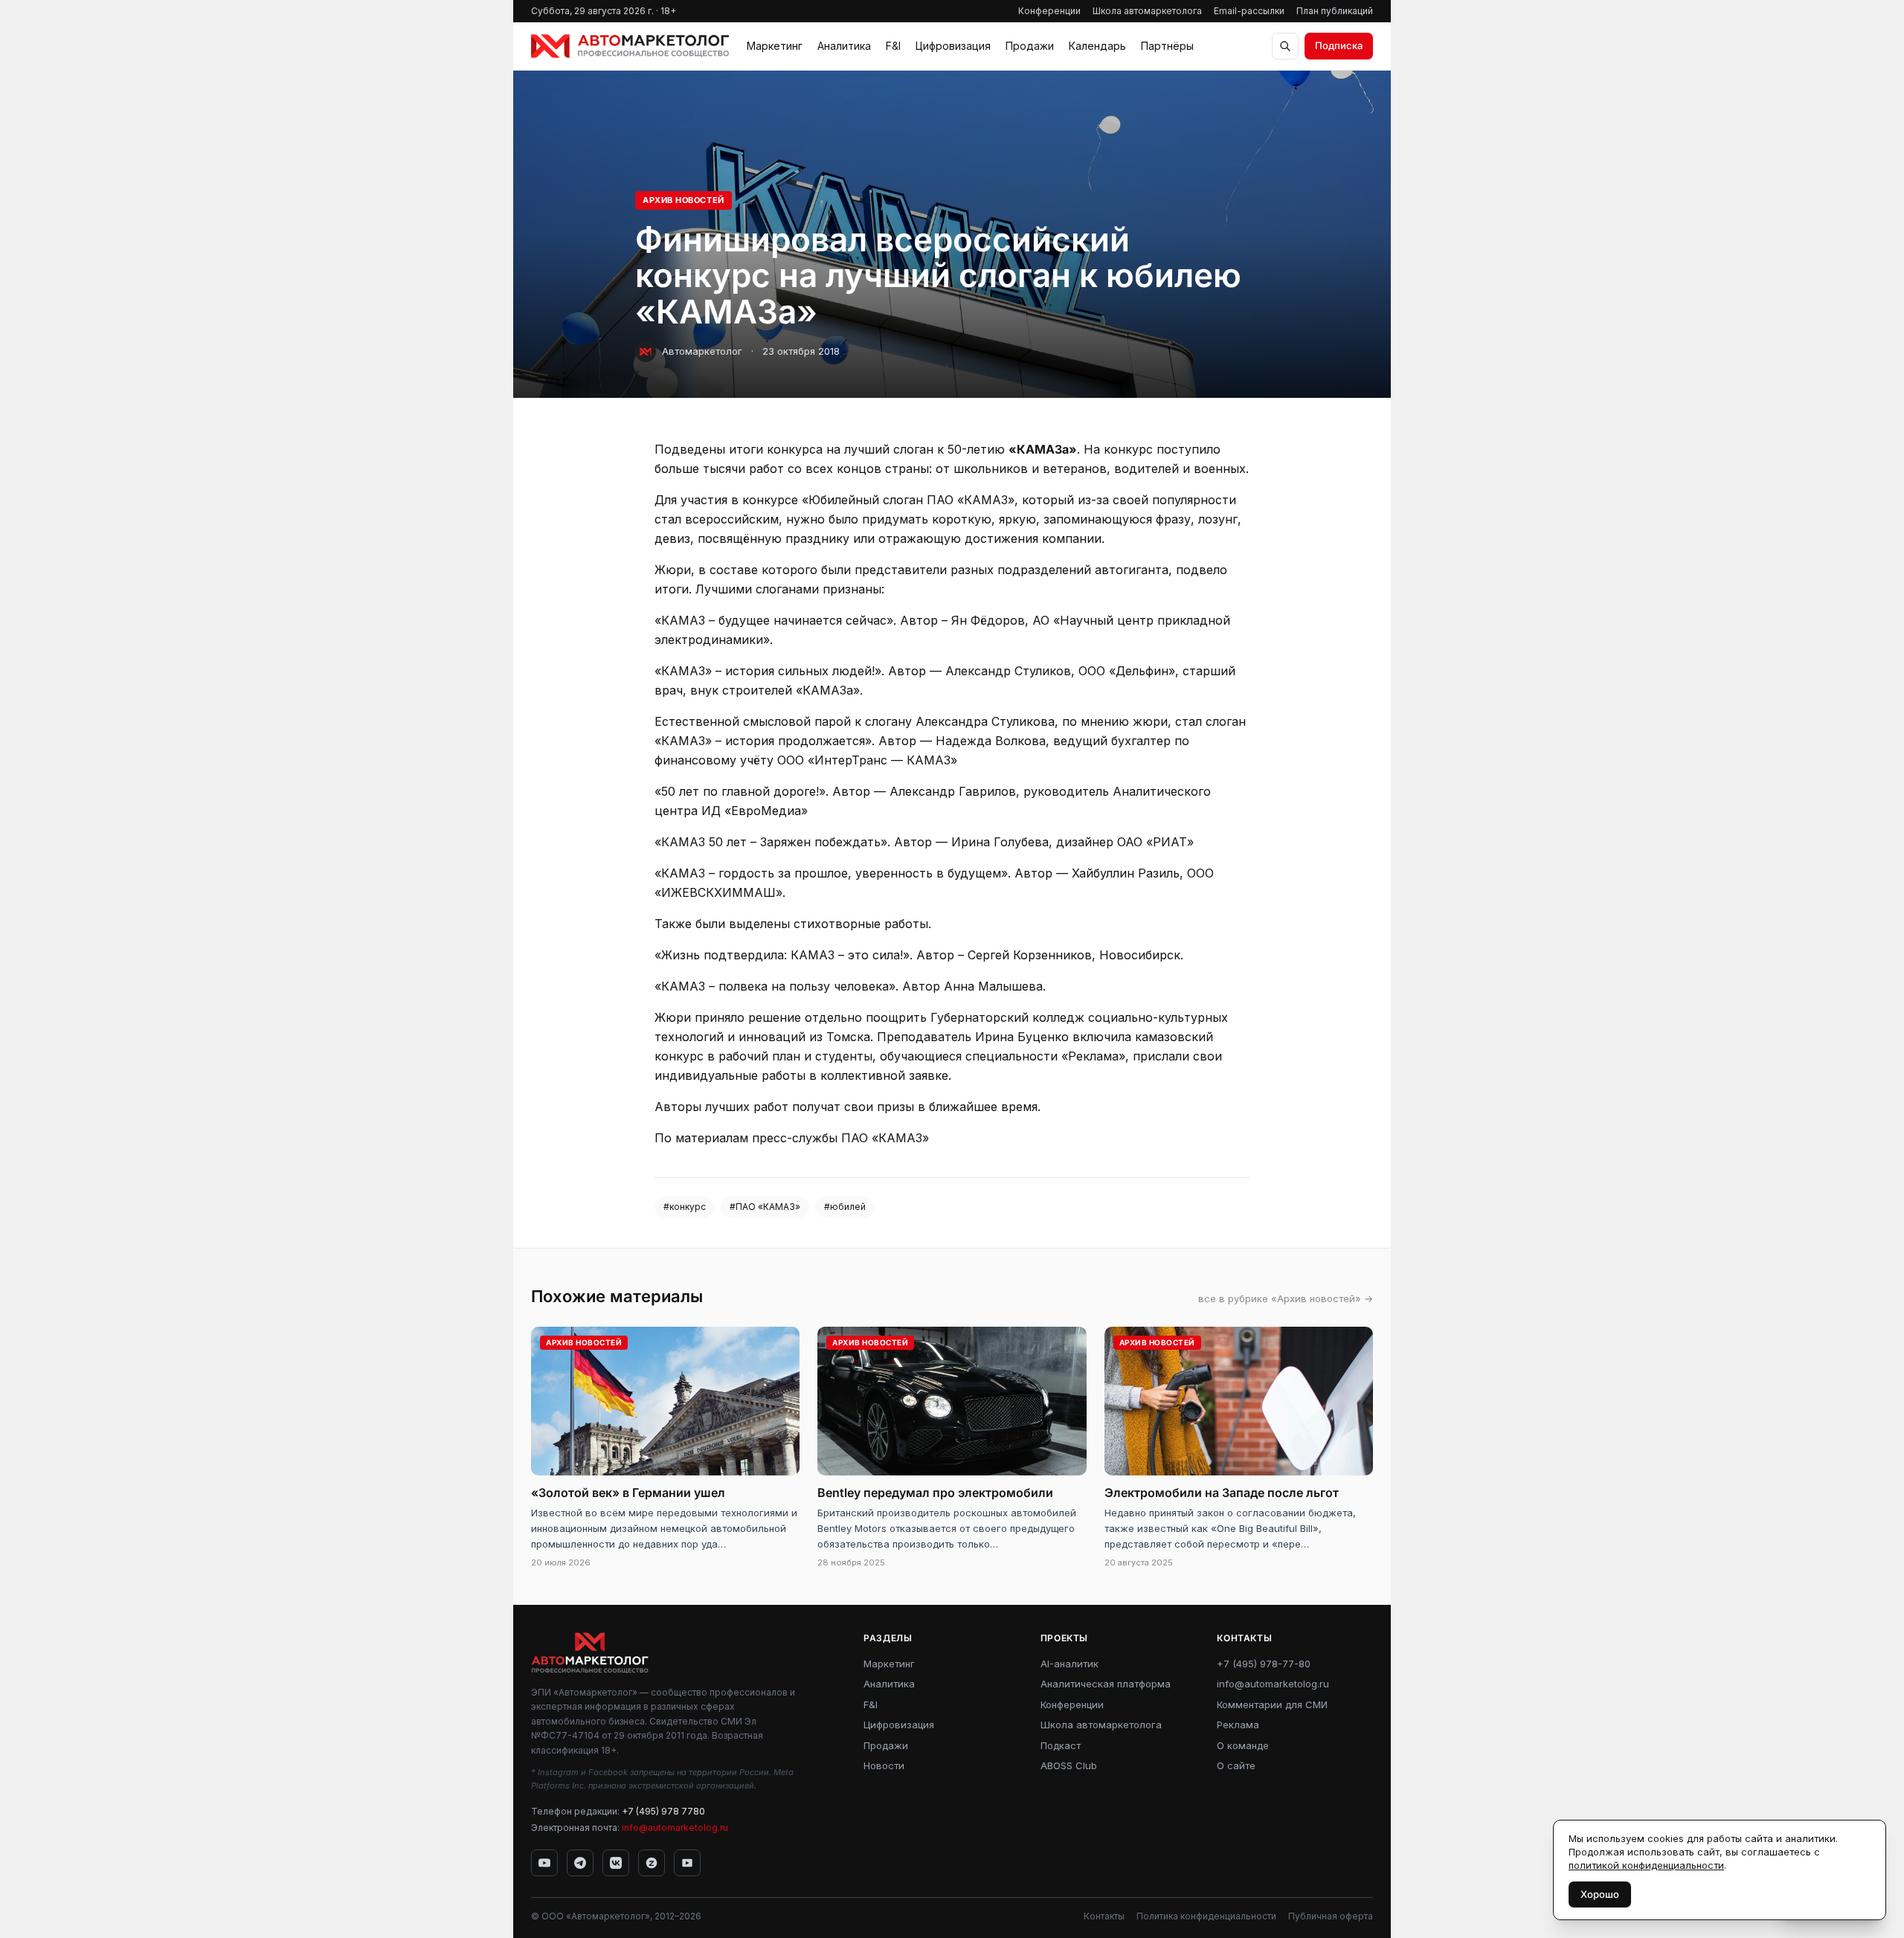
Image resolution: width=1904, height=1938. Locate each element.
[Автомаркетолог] (630, 46)
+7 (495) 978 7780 (663, 1811)
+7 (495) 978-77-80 (1264, 1664)
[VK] (616, 1863)
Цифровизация (953, 46)
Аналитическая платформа (1106, 1684)
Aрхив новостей (684, 200)
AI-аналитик (1070, 1664)
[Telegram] (580, 1863)
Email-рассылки (1249, 11)
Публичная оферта (1331, 1916)
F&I (893, 46)
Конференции (1049, 11)
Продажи (1030, 46)
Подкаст (1061, 1745)
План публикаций (1335, 11)
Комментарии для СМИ (1272, 1704)
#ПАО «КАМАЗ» (765, 1207)
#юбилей (845, 1207)
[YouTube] (544, 1863)
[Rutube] (687, 1863)
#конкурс (685, 1207)
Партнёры (1167, 46)
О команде (1243, 1745)
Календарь (1097, 46)
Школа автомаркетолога (1147, 11)
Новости (884, 1765)
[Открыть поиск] (1285, 46)
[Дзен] (652, 1863)
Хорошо (1600, 1894)
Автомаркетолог (702, 351)
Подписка (1339, 45)
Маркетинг (775, 46)
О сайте (1236, 1765)
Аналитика (844, 46)
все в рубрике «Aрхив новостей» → (1286, 1298)
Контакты (1104, 1916)
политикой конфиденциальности (1646, 1865)
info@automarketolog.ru (675, 1828)
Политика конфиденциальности (1206, 1916)
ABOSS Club (1069, 1765)
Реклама (1238, 1725)
